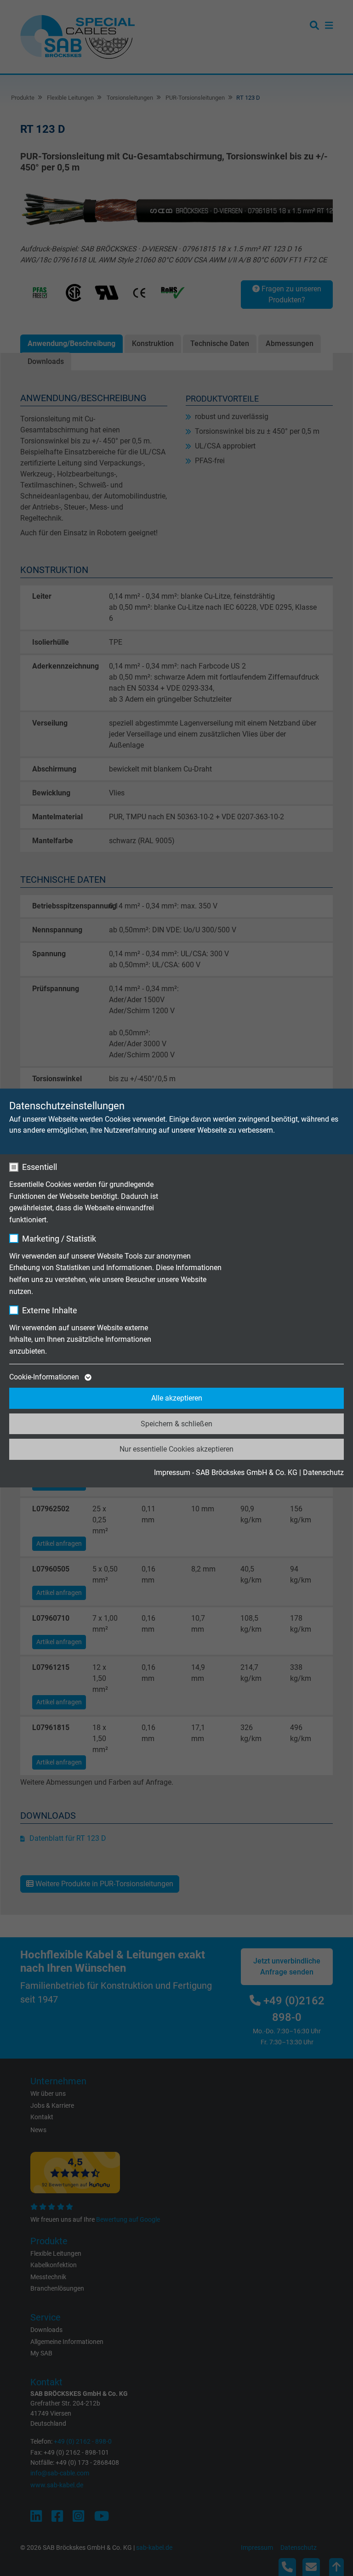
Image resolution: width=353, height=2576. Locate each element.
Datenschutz (323, 1472)
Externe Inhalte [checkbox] (50, 1310)
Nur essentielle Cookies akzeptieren (176, 1449)
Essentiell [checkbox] (40, 1167)
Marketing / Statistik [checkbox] (59, 1239)
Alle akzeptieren (177, 1398)
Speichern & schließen (176, 1424)
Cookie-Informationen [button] (45, 1377)
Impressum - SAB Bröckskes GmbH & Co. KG (226, 1472)
